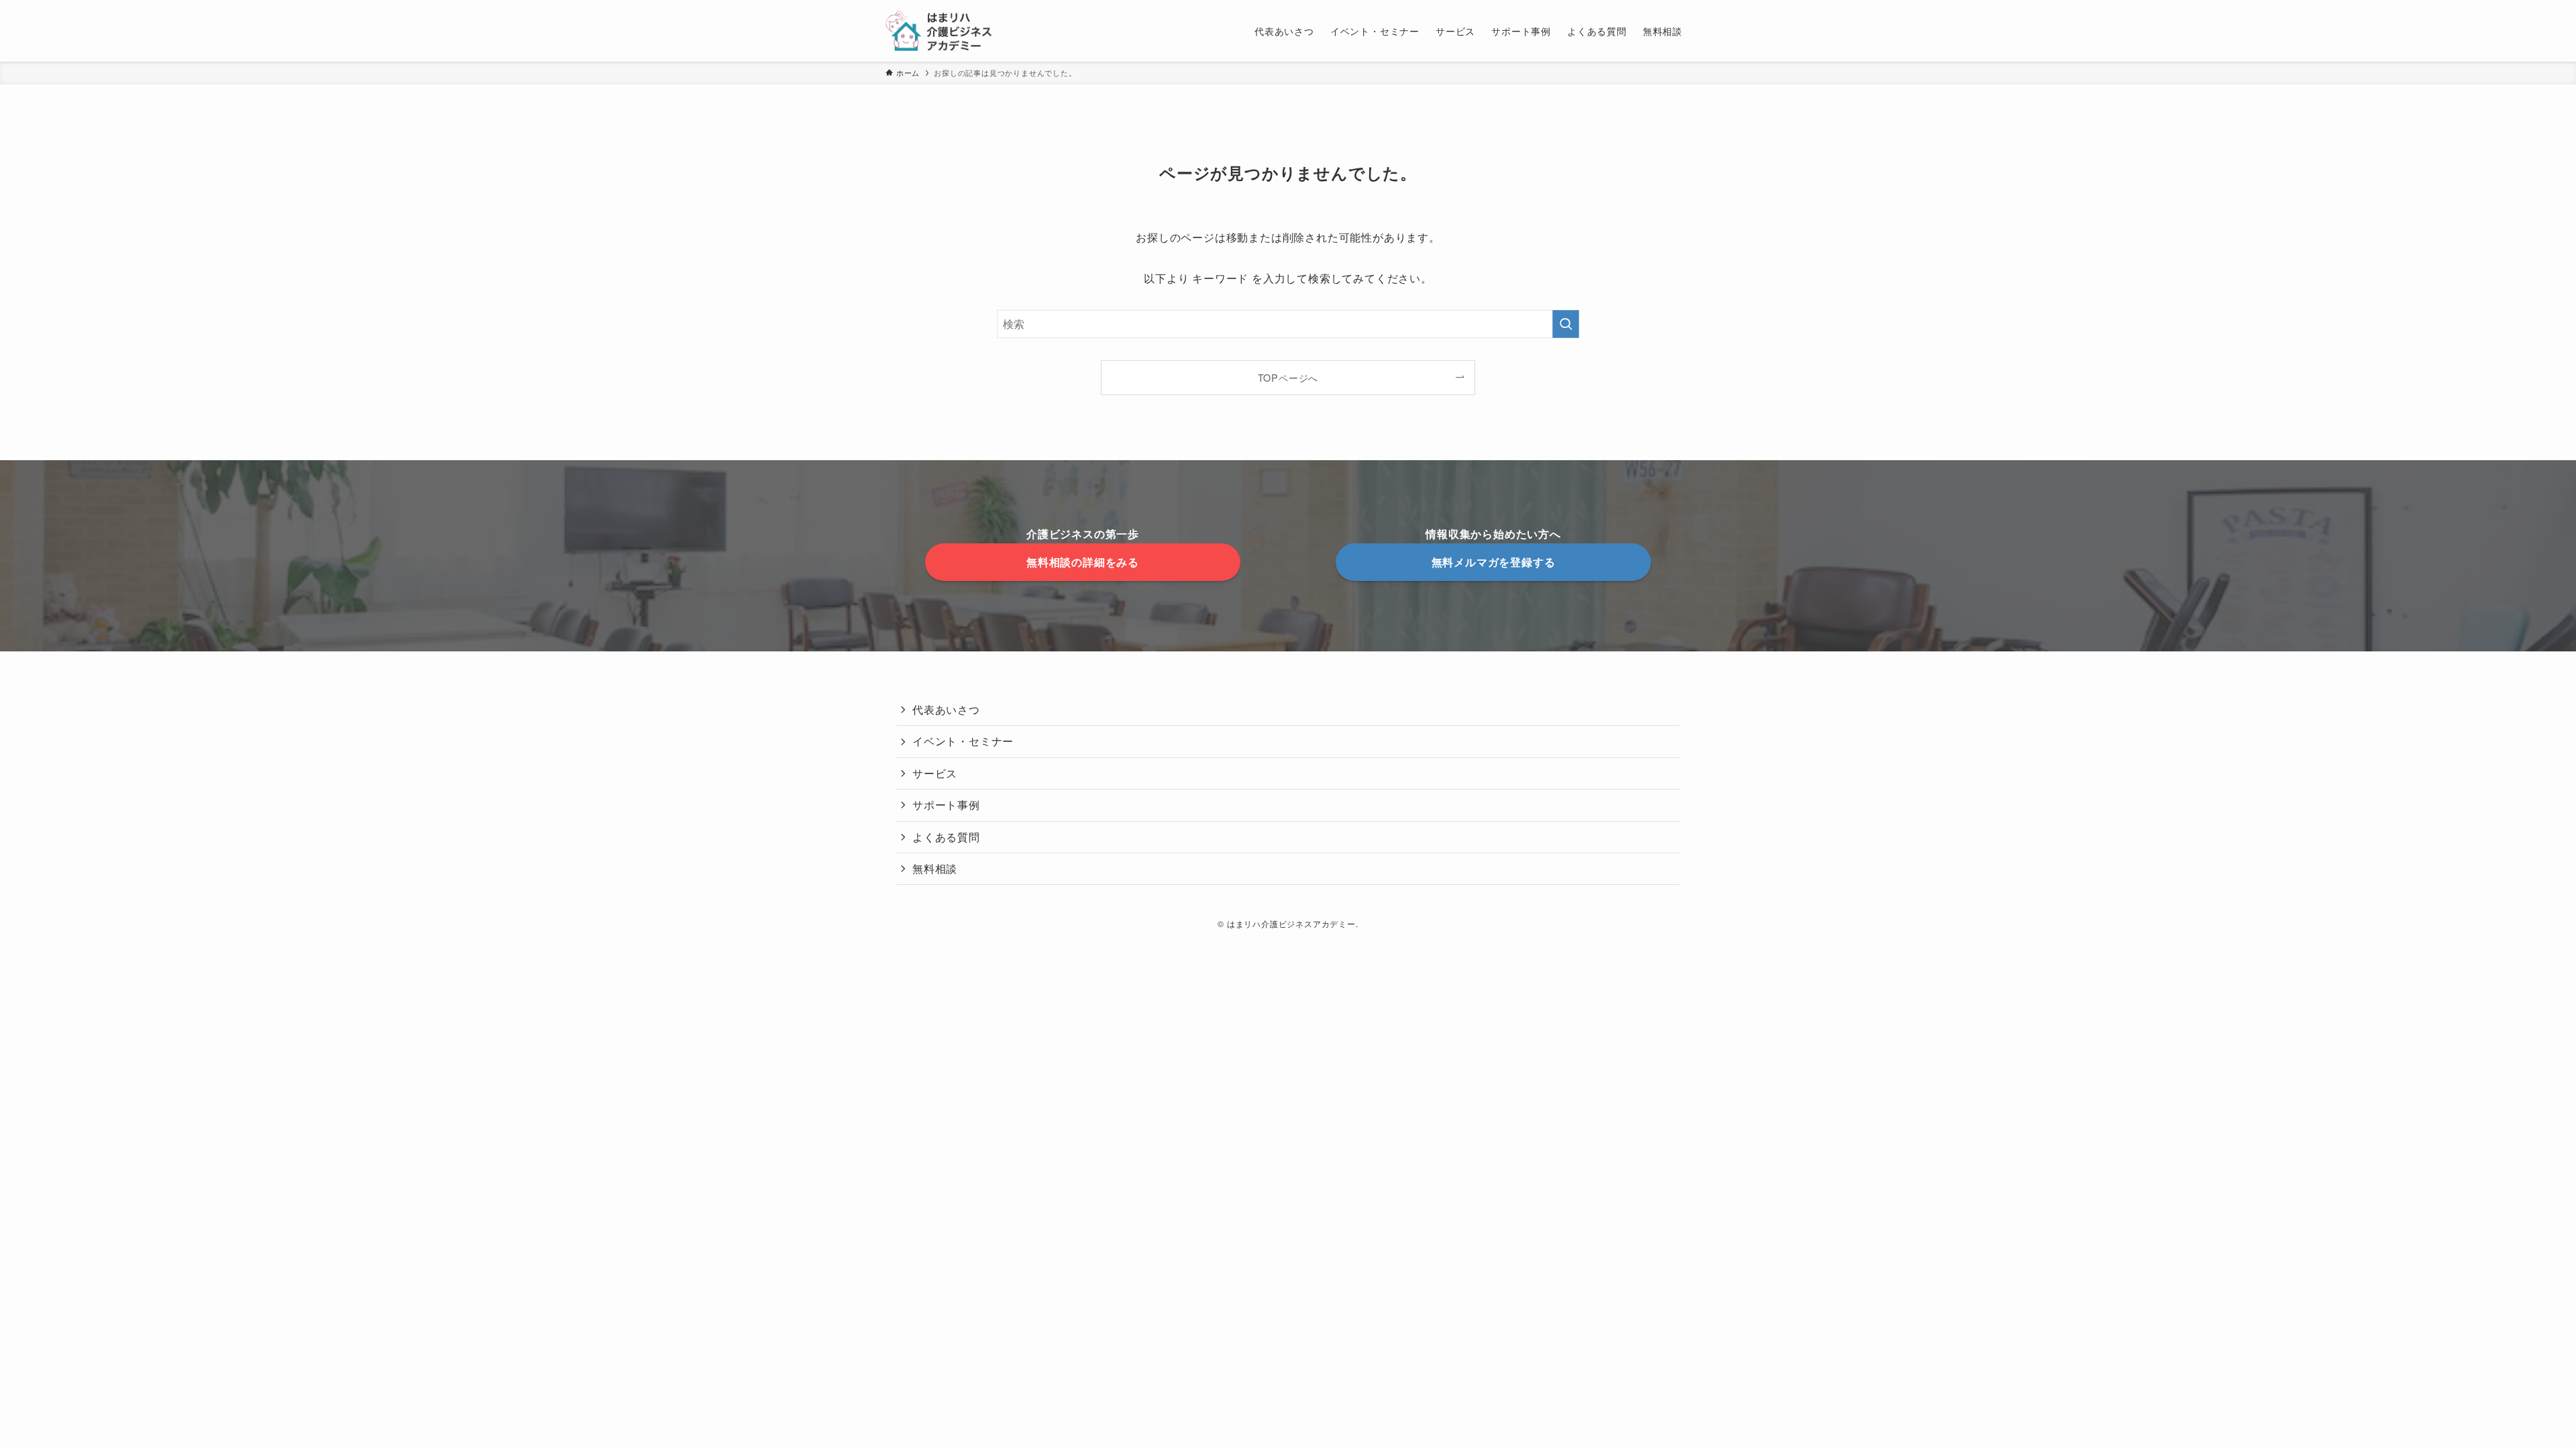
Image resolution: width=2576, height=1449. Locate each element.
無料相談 (935, 868)
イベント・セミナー (963, 741)
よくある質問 (946, 837)
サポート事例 (946, 805)
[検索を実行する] (1566, 324)
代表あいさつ (946, 709)
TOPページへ (1288, 377)
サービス (935, 773)
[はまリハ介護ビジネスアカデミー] (938, 31)
